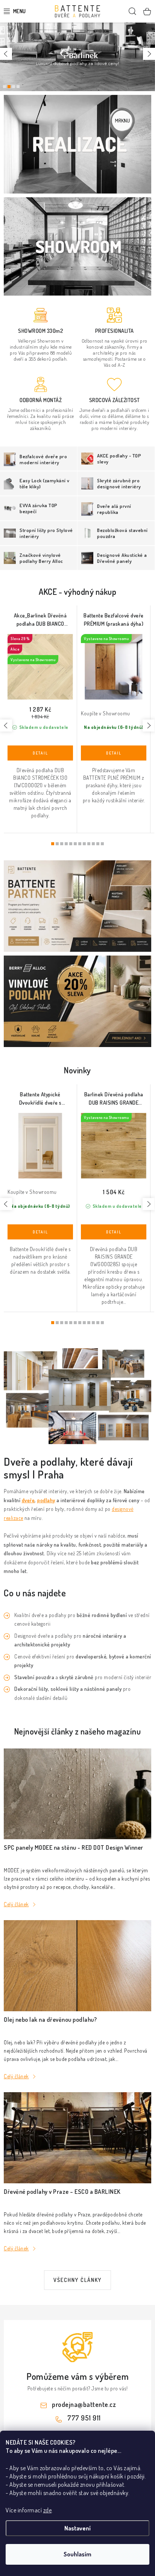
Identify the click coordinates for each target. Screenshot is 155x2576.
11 (102, 844)
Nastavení (77, 2528)
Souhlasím (77, 2554)
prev (6, 726)
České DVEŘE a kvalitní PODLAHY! (5, 87)
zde (48, 2510)
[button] (6, 54)
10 (98, 844)
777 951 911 (84, 2418)
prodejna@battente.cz (84, 2404)
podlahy (46, 1500)
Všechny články (77, 2280)
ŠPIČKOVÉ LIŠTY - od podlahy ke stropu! (18, 87)
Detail (40, 753)
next (149, 726)
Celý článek (16, 1904)
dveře (28, 1500)
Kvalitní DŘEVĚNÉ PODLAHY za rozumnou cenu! (9, 87)
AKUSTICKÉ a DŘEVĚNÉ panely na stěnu (14, 87)
